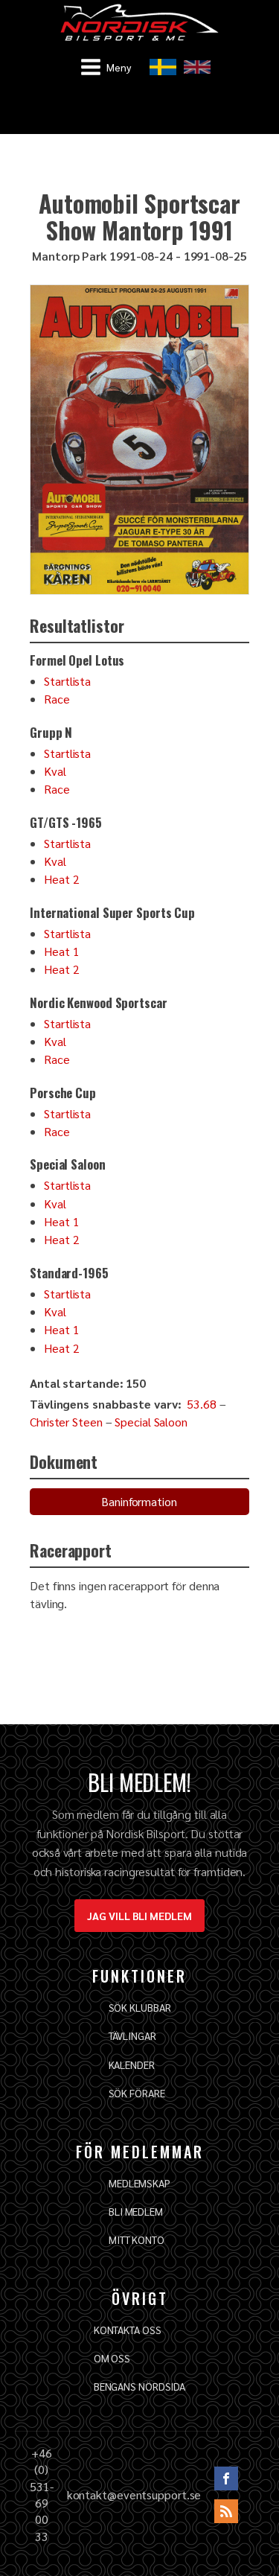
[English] (197, 67)
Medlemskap (139, 2183)
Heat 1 (61, 951)
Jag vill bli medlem (139, 1916)
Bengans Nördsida (139, 2386)
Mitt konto (137, 2239)
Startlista (67, 681)
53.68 (202, 1404)
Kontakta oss (128, 2330)
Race (57, 699)
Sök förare (137, 2093)
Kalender (132, 2065)
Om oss (112, 2358)
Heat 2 (61, 879)
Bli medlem (136, 2211)
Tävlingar (132, 2035)
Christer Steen (66, 1422)
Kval (55, 771)
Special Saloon (151, 1422)
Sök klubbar (140, 2007)
